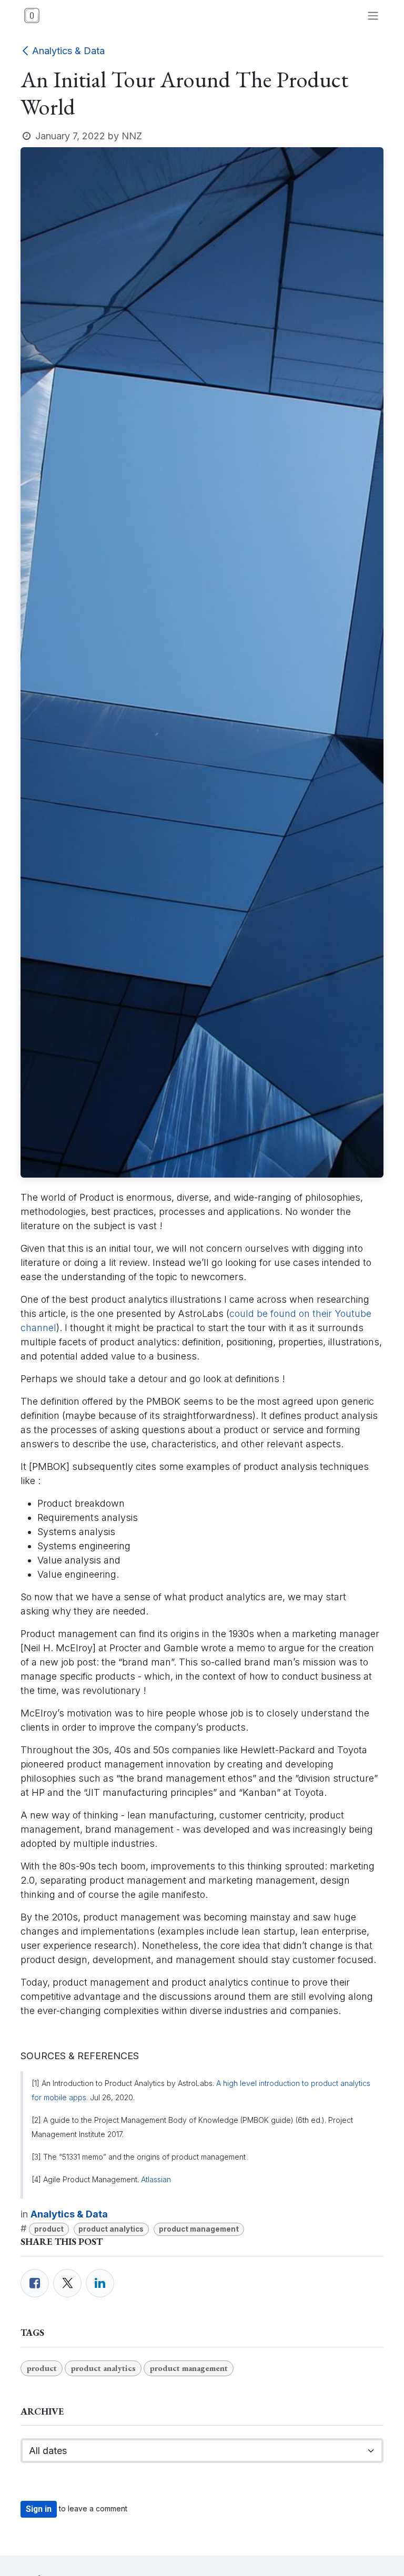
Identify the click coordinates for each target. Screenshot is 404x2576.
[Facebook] (35, 2283)
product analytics (111, 2229)
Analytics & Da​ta (68, 51)
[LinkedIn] (100, 2283)
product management (199, 2229)
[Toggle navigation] (373, 16)
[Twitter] (67, 2283)
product (49, 2229)
